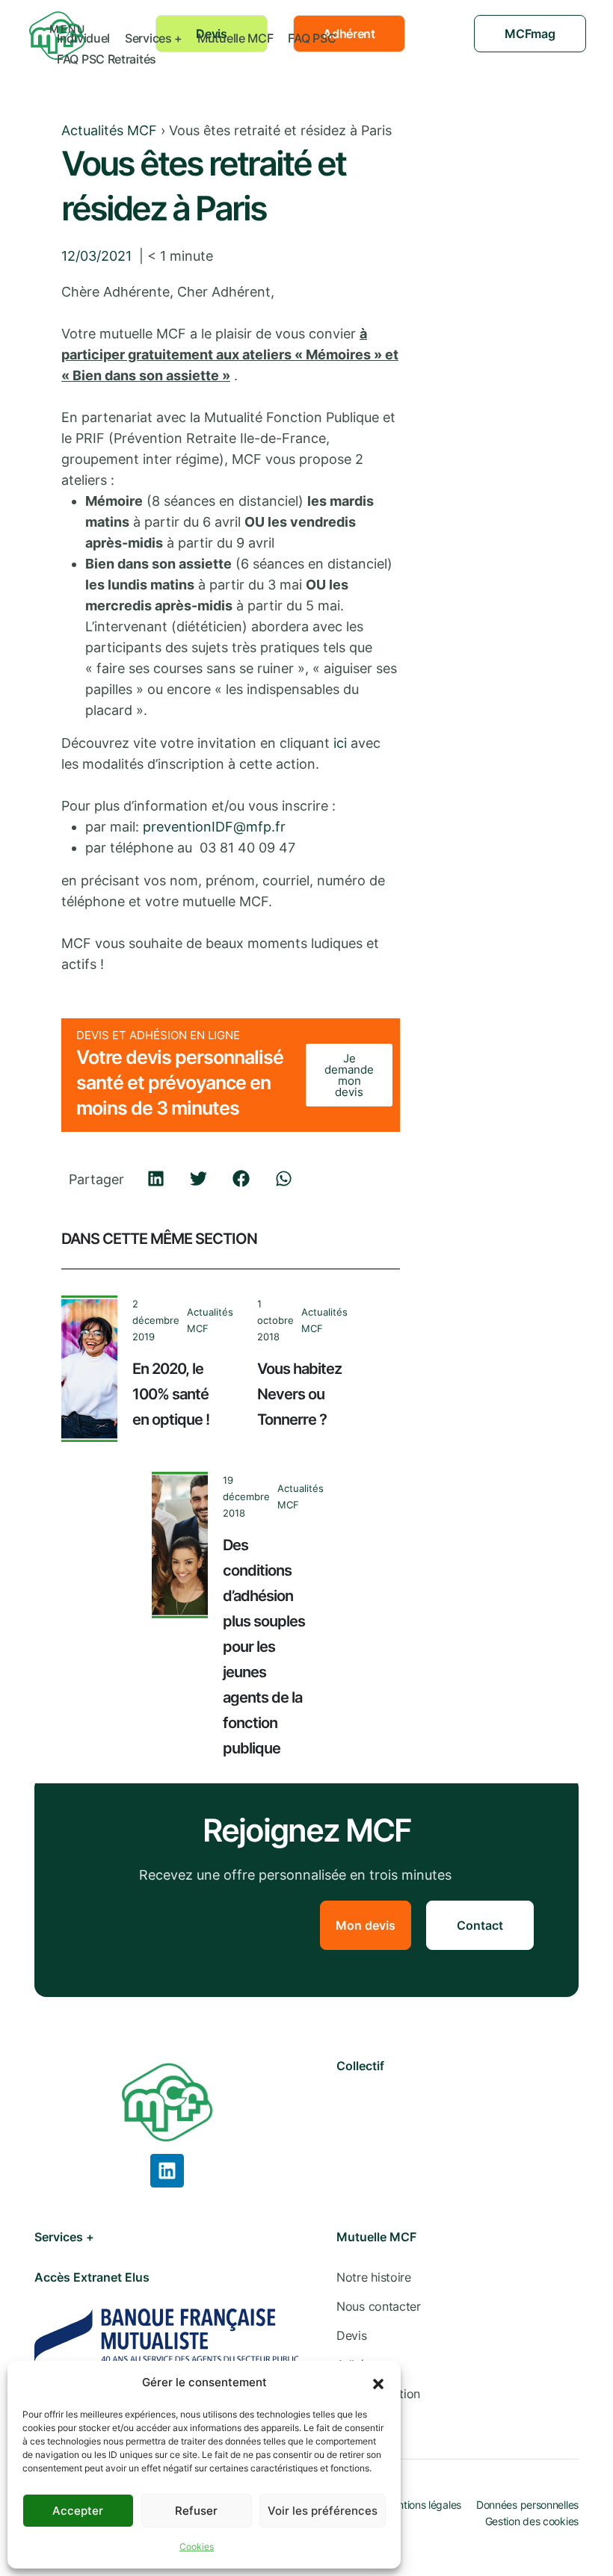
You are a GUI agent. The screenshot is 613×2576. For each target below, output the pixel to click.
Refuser (196, 2511)
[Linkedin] (167, 2171)
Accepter (78, 2511)
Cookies (197, 2546)
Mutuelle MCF (235, 38)
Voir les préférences (323, 2511)
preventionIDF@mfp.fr (214, 827)
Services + (154, 38)
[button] (378, 2383)
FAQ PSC (312, 38)
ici (340, 743)
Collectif (360, 2066)
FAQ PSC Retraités (107, 59)
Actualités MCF (109, 130)
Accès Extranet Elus (92, 2277)
